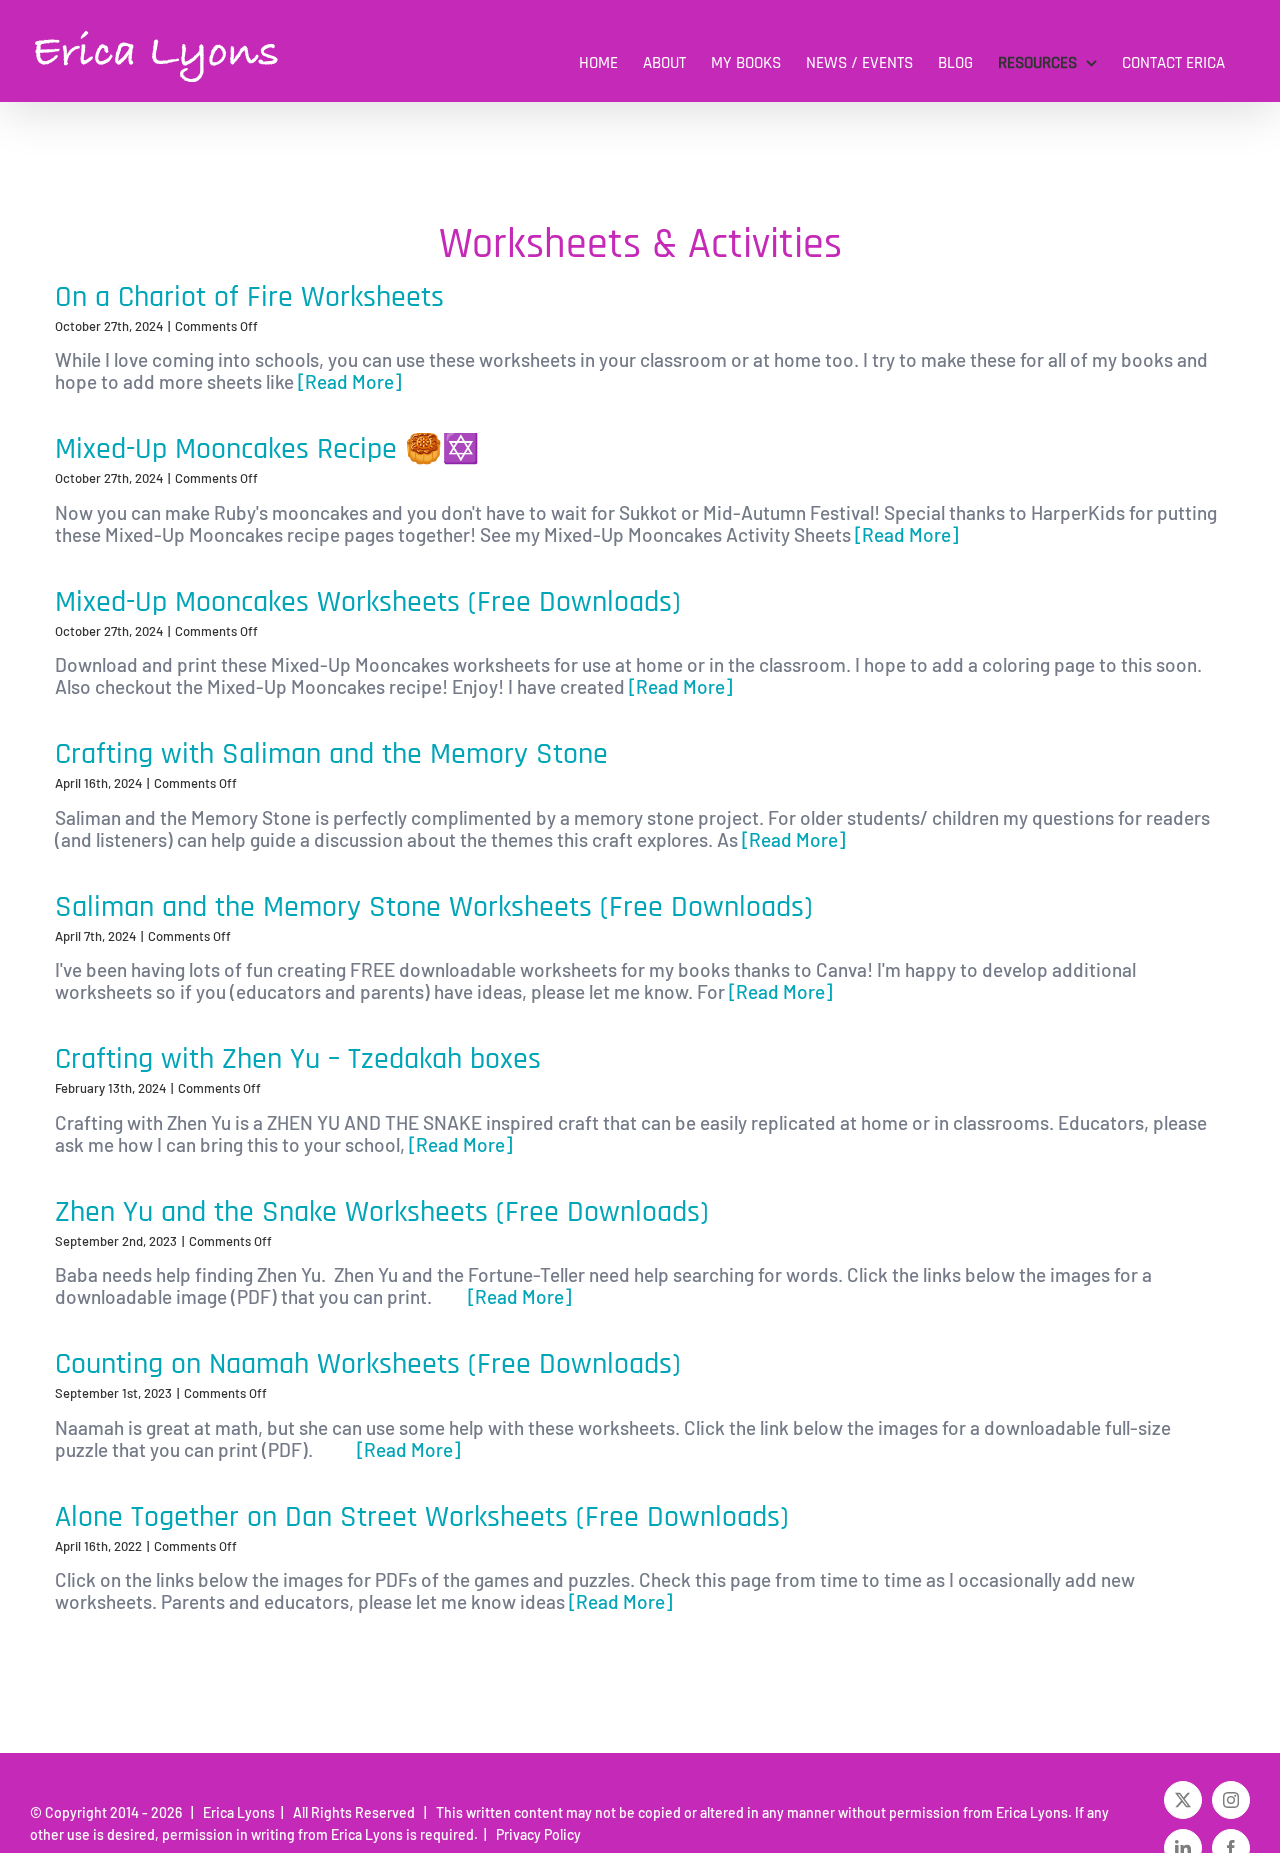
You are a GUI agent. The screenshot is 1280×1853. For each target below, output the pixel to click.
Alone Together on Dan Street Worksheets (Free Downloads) (422, 1517)
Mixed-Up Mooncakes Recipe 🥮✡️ (267, 449)
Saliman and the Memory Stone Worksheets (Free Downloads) (434, 907)
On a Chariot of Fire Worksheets (249, 297)
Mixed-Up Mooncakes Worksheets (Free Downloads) (368, 602)
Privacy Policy (535, 1834)
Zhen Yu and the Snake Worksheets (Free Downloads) (382, 1212)
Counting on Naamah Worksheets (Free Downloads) (368, 1364)
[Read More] (347, 381)
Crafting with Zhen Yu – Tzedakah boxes (298, 1059)
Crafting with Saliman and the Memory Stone (331, 754)
